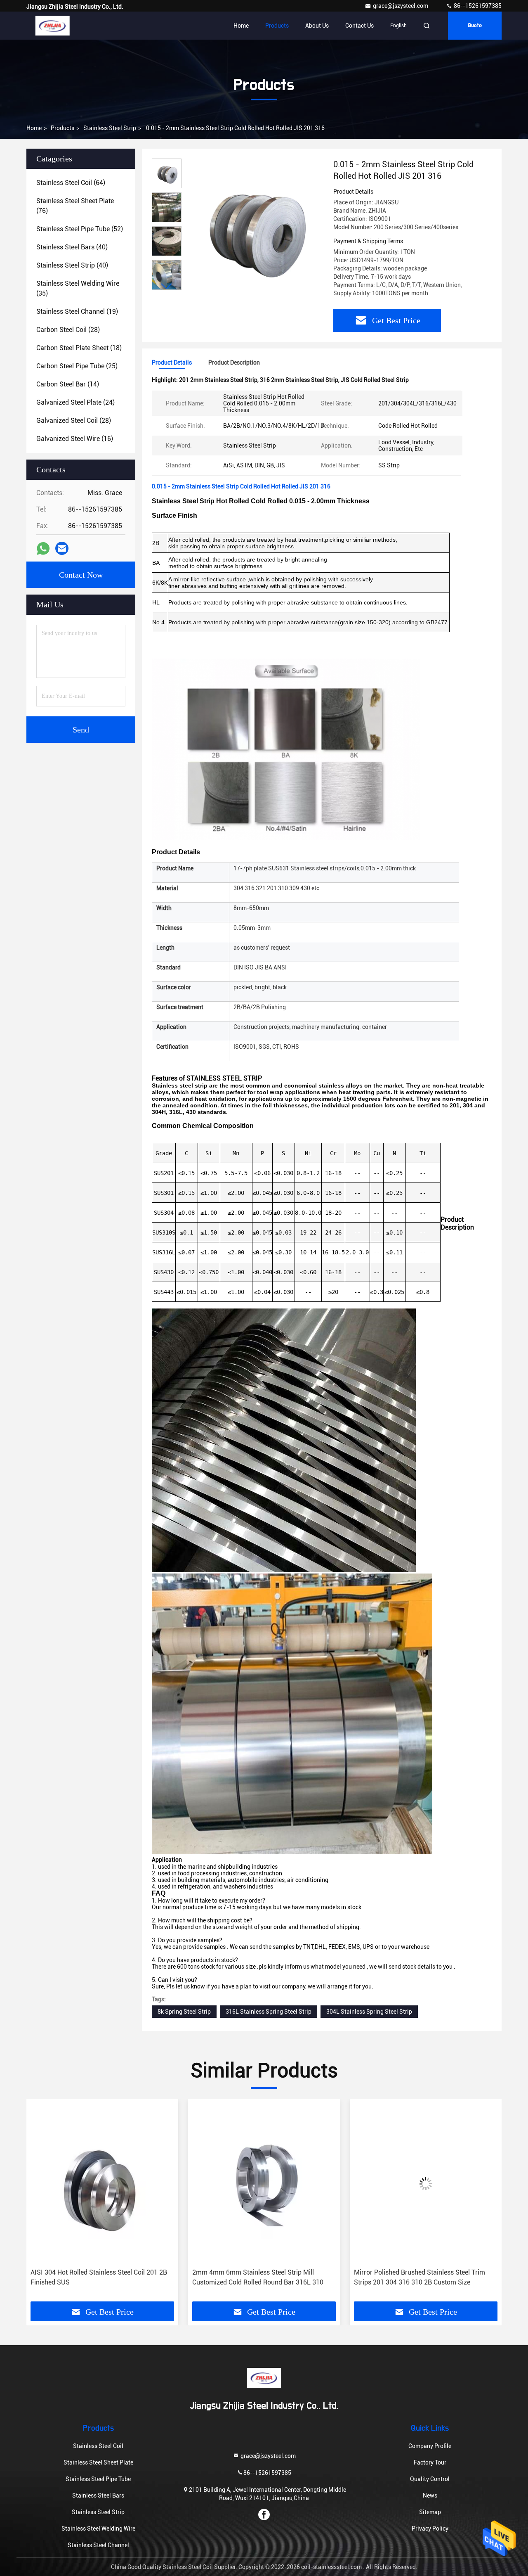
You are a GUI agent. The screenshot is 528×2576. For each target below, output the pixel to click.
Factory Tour (430, 2462)
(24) (75, 402)
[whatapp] (43, 549)
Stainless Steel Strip (110, 128)
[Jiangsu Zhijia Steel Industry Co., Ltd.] (52, 26)
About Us (317, 26)
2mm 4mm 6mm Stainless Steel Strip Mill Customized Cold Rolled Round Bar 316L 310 (96, 2277)
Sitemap (430, 2512)
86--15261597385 (477, 6)
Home (241, 26)
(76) (75, 206)
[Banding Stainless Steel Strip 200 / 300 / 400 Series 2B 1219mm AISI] (426, 2184)
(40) (72, 247)
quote (475, 26)
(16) (75, 439)
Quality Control (430, 2479)
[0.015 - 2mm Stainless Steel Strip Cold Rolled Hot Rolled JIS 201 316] (254, 228)
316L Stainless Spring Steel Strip (269, 2012)
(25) (77, 366)
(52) (80, 229)
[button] (167, 286)
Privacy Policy (430, 2529)
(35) (78, 288)
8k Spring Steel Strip (184, 2012)
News (430, 2495)
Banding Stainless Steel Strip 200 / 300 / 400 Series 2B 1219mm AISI (420, 2277)
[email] (62, 548)
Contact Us (359, 26)
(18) (79, 348)
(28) (68, 330)
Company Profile (430, 2446)
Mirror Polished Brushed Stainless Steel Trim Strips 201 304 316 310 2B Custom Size (258, 2277)
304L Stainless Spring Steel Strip (369, 2012)
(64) (71, 183)
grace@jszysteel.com (401, 6)
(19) (77, 312)
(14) (68, 384)
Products (277, 26)
